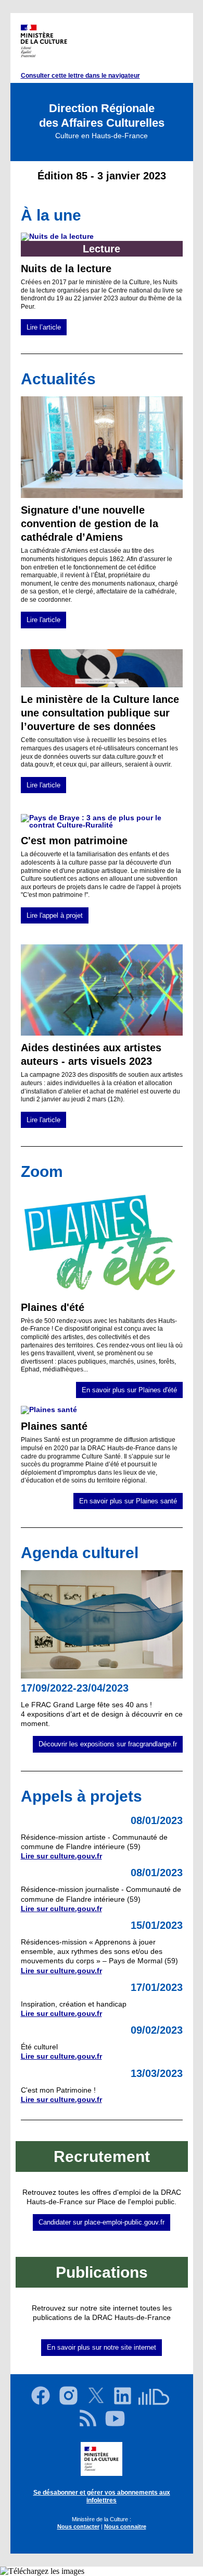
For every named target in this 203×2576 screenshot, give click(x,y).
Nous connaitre (125, 2526)
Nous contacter (78, 2526)
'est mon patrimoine (78, 841)
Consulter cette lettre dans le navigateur (80, 76)
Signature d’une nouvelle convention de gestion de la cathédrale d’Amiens (90, 524)
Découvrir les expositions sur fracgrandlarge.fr (108, 1744)
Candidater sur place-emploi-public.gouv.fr (102, 2222)
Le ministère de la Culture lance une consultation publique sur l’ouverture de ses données (100, 713)
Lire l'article (43, 620)
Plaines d (44, 1307)
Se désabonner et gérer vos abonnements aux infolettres (102, 2497)
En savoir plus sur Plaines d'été (129, 1390)
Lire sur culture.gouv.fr (61, 1856)
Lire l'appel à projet (55, 915)
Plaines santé (54, 1426)
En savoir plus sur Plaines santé (128, 1501)
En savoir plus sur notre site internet (102, 2347)
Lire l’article (44, 327)
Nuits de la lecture (66, 269)
